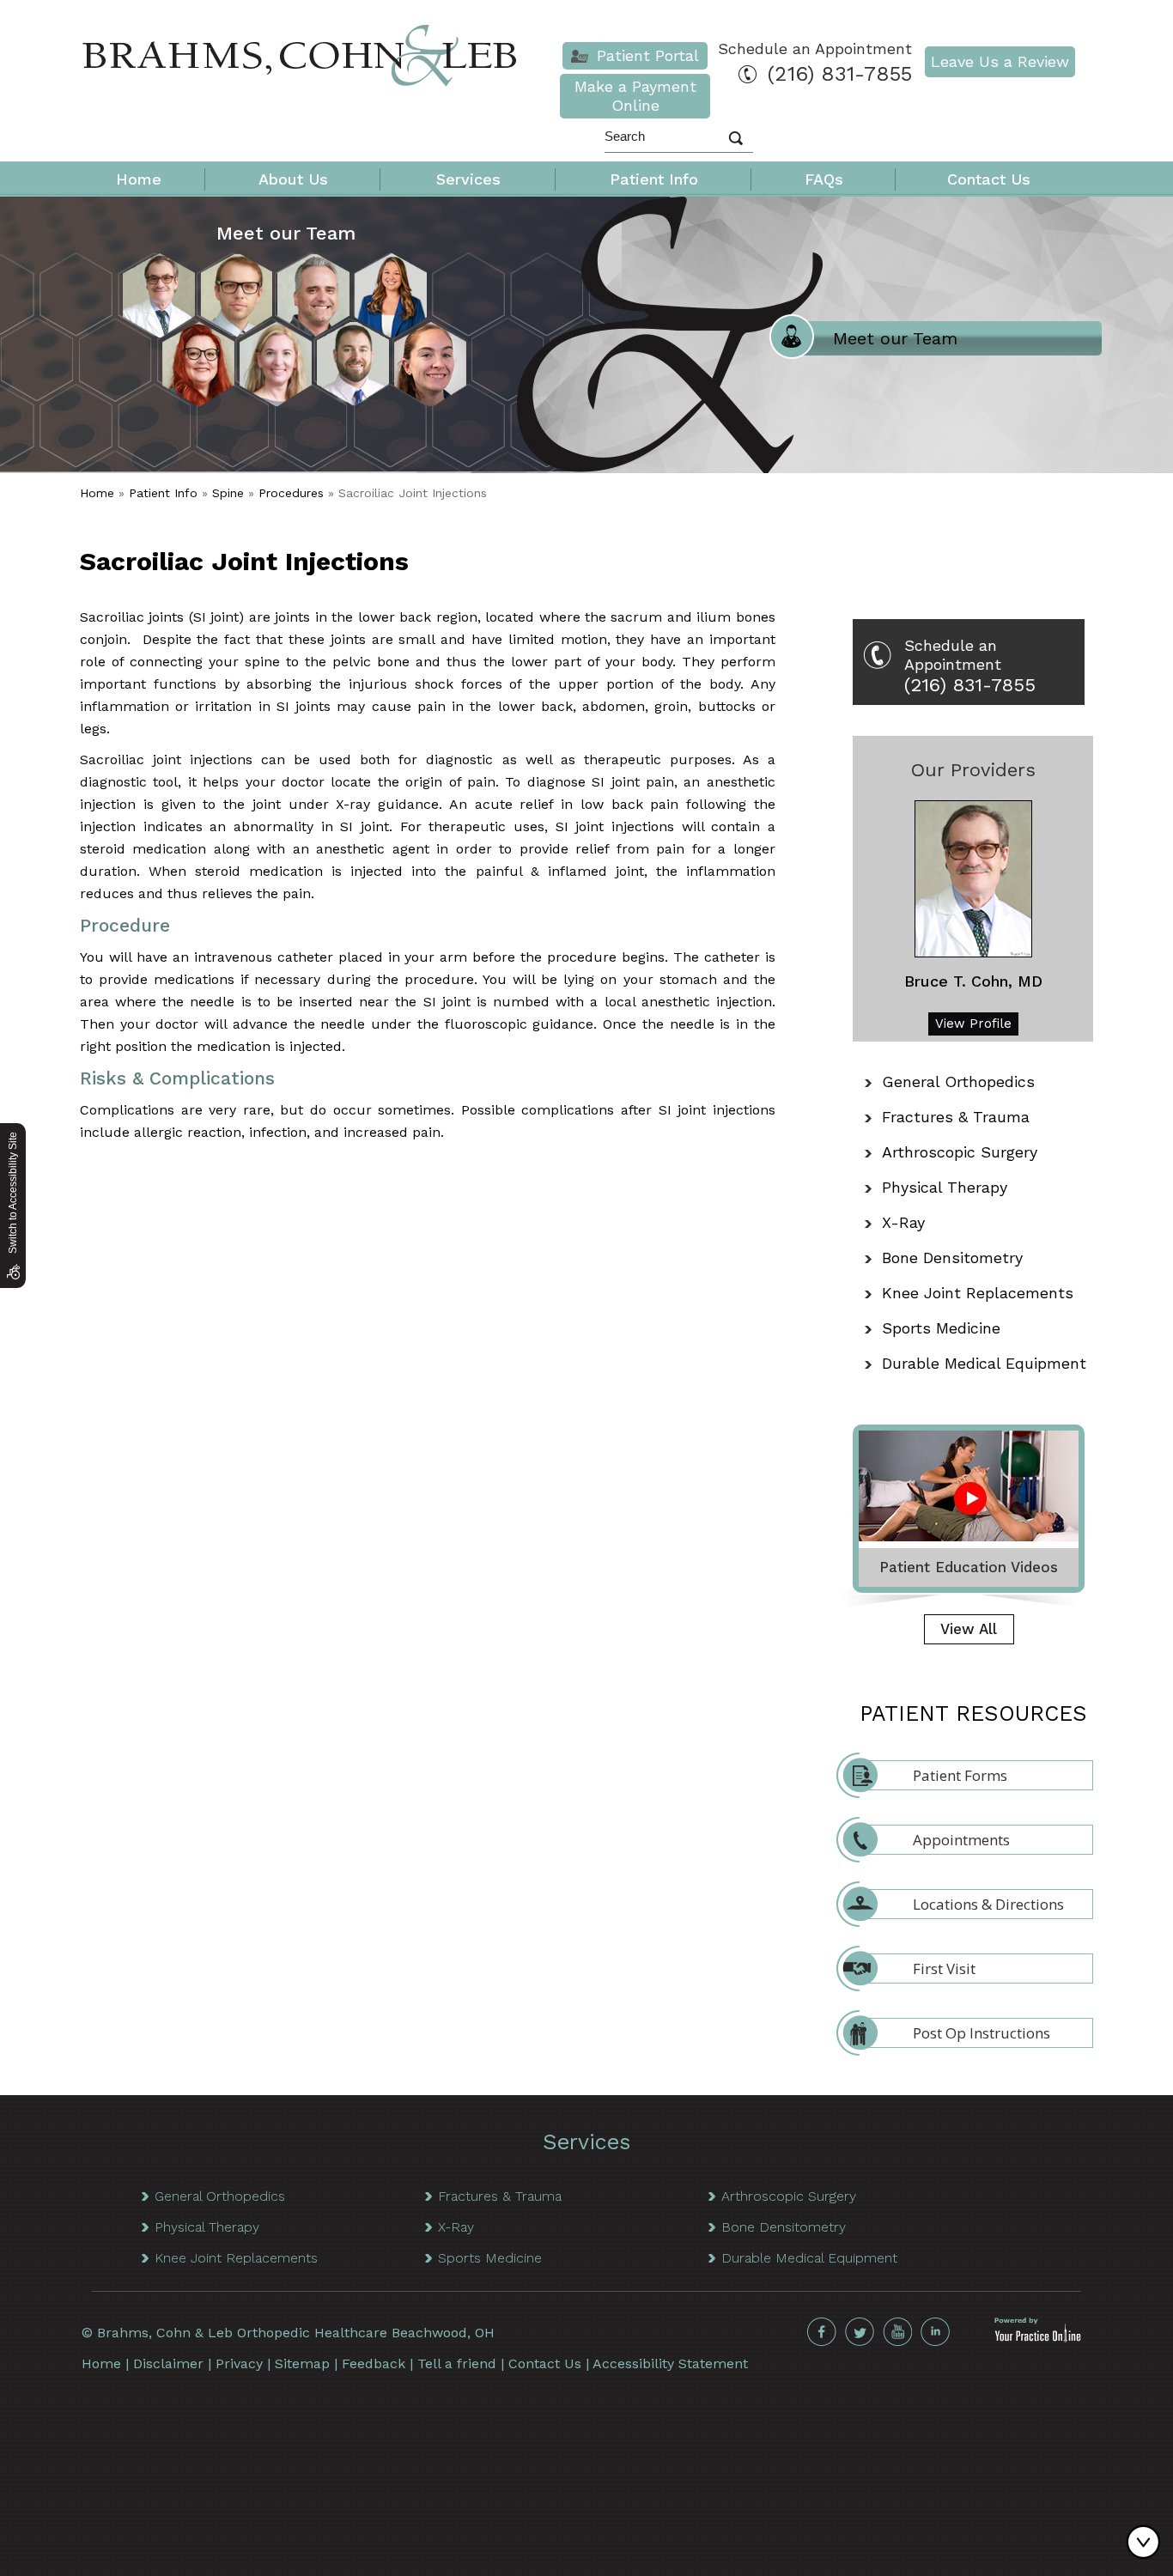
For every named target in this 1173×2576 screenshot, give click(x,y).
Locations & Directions (988, 1904)
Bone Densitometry (952, 1258)
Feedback (374, 2363)
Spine (228, 493)
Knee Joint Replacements (978, 1293)
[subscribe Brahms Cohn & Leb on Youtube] (897, 2332)
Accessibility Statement (670, 2363)
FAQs (824, 179)
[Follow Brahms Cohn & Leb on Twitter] (860, 2332)
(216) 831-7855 (840, 74)
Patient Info (654, 179)
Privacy (239, 2363)
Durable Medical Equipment (984, 1363)
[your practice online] (1038, 2338)
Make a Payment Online (635, 96)
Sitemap (302, 2363)
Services (468, 179)
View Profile (973, 1024)
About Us (293, 179)
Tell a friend (457, 2363)
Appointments (961, 1840)
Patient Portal (648, 55)
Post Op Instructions (982, 2033)
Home (139, 179)
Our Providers (973, 770)
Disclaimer (168, 2363)
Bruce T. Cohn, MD (973, 981)
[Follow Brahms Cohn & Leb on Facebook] (822, 2332)
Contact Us (989, 179)
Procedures (291, 493)
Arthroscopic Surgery (960, 1152)
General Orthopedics (958, 1081)
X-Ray (903, 1222)
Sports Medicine (941, 1328)
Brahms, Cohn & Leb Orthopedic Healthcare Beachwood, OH (296, 2333)
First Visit (944, 1968)
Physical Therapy (945, 1187)
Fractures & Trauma (956, 1117)
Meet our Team (286, 233)
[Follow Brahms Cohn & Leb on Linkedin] (935, 2332)
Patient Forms (960, 1775)
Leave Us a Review (1000, 61)
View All (969, 1629)
